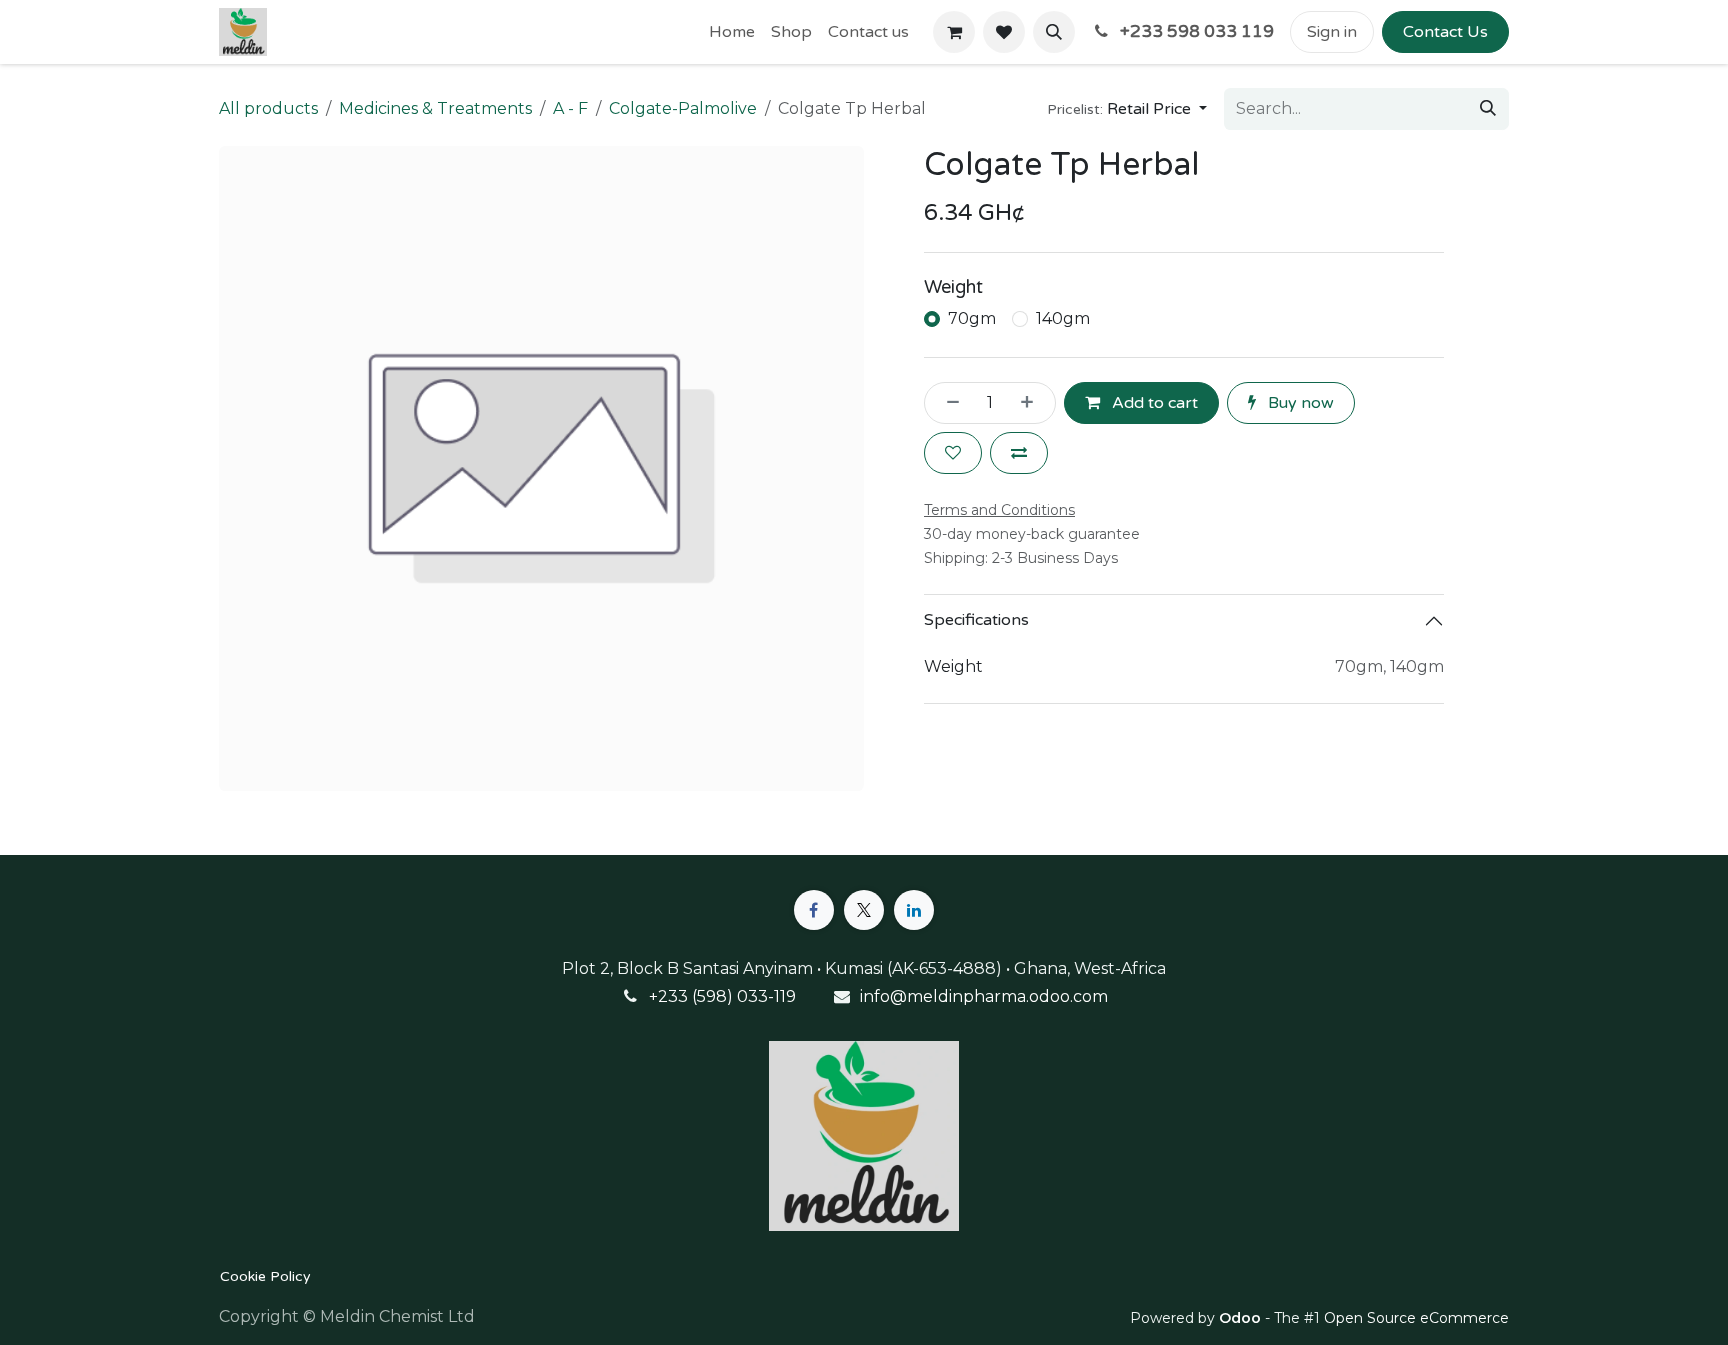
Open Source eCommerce (1416, 1318)
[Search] (1488, 109)
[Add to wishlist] (953, 453)
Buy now (1299, 403)
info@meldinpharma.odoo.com (984, 996)
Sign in (1332, 32)
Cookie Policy (265, 1276)
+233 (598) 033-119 (722, 996)
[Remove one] (947, 403)
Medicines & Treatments (435, 108)
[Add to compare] (1019, 453)
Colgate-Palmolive (683, 108)
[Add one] (1033, 403)
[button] (1054, 32)
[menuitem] (732, 32)
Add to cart (1153, 403)
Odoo (1242, 1318)
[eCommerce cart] (954, 32)
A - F (570, 108)
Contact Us (1445, 32)
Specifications (976, 620)
